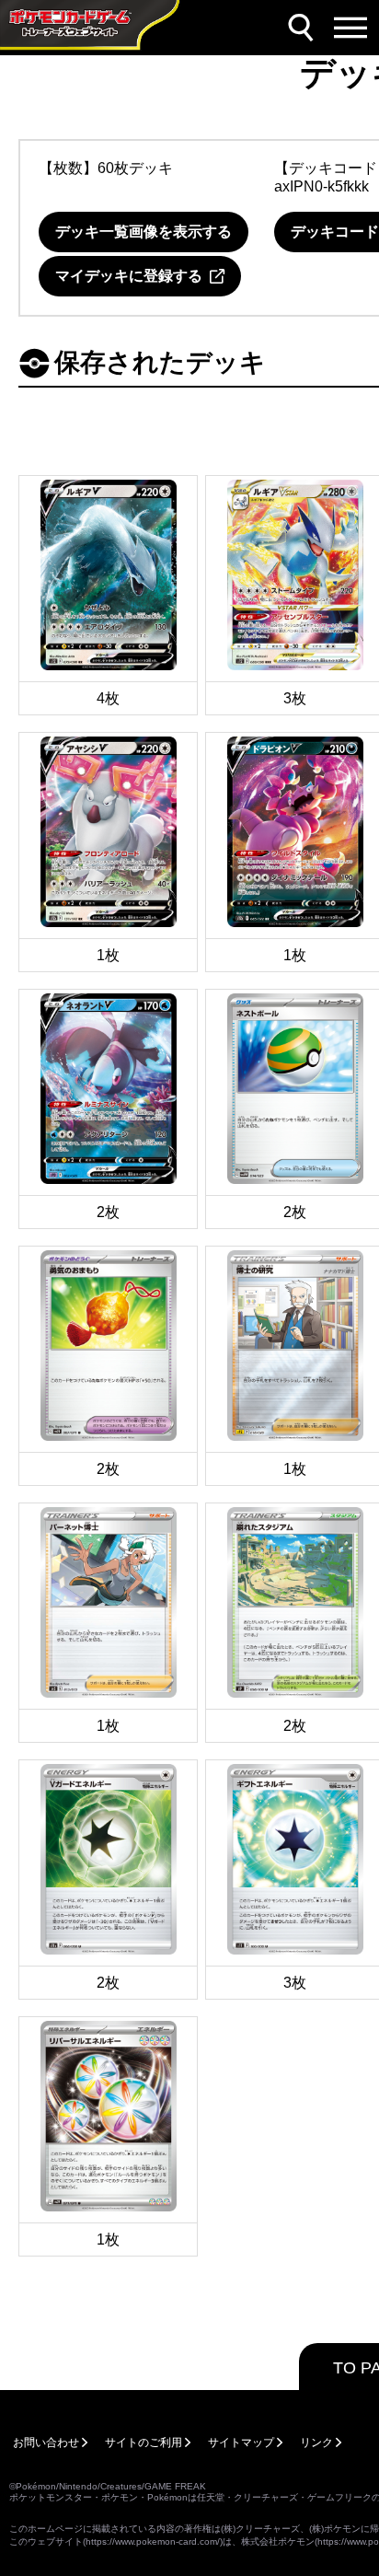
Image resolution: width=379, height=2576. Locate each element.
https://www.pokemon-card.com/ (153, 2541)
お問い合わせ (46, 2443)
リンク (316, 2443)
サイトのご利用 (144, 2443)
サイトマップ (241, 2443)
